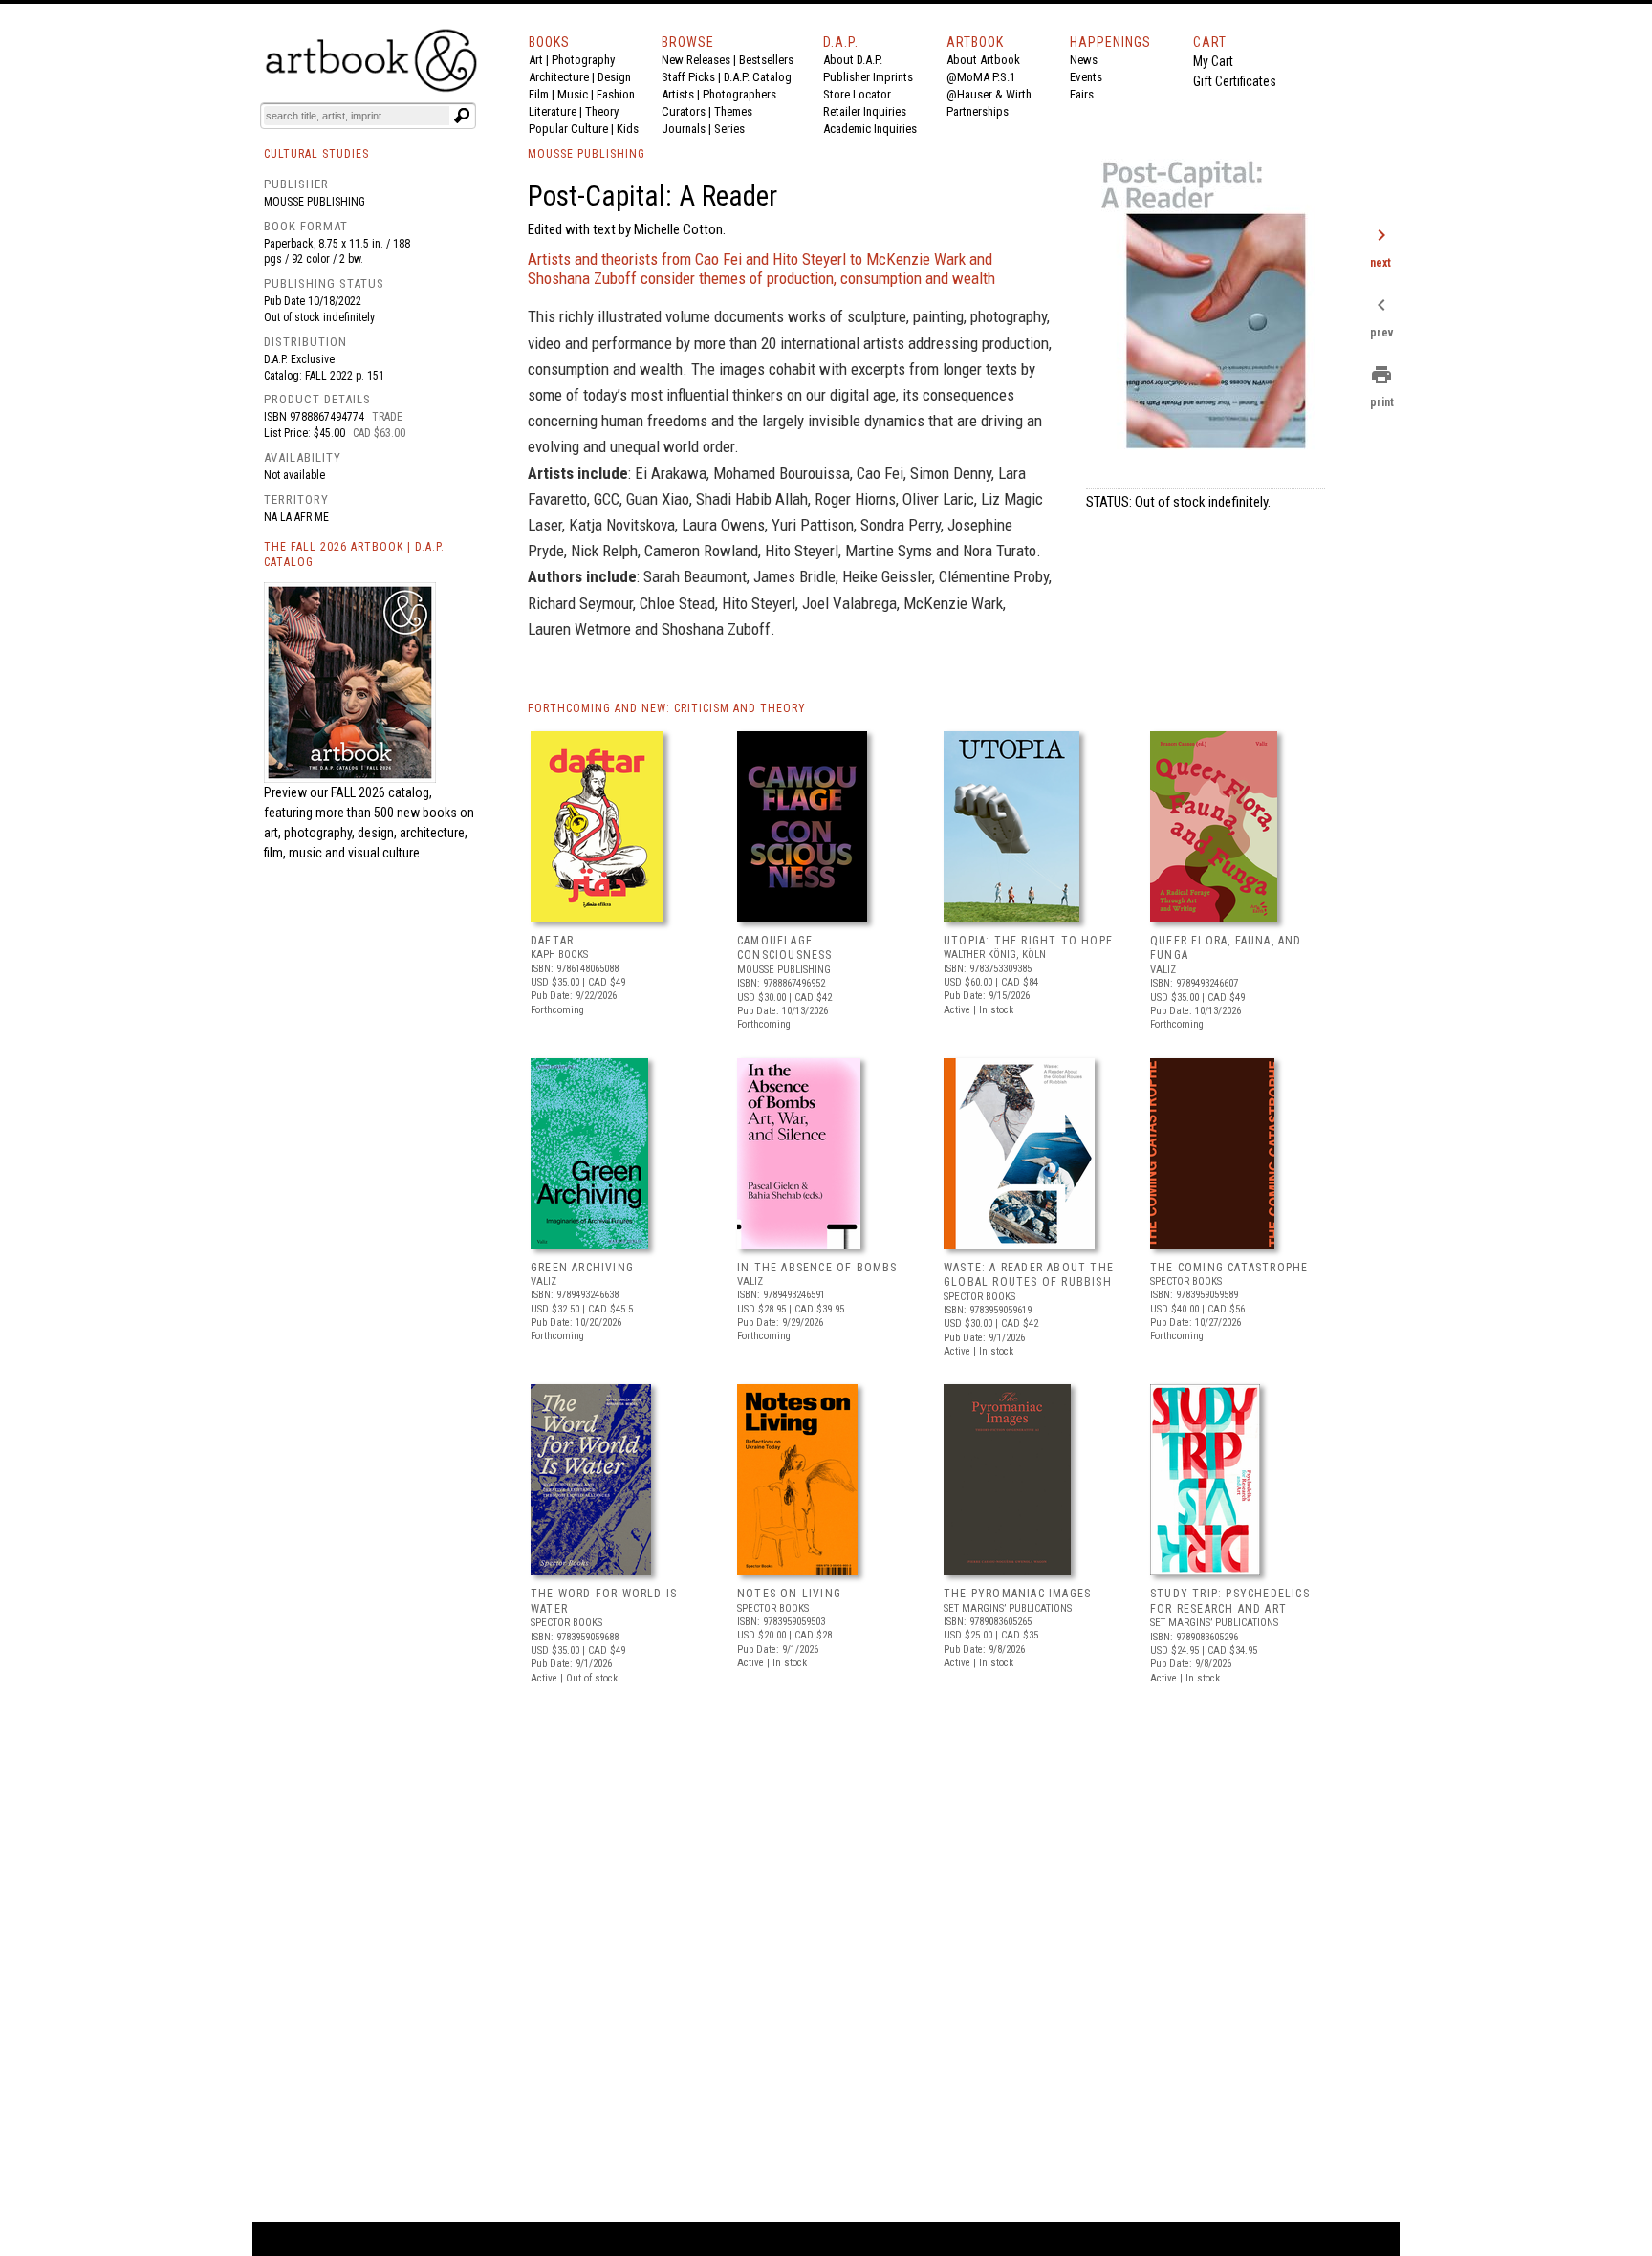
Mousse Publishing (315, 202)
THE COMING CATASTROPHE (1229, 1268)
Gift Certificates (1235, 81)
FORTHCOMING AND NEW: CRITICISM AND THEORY (667, 708)
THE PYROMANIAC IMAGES (1017, 1594)
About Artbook (983, 60)
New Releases (696, 60)
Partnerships (978, 111)
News (1084, 60)
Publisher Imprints (868, 77)
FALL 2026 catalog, (381, 792)
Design (614, 77)
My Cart (1213, 61)
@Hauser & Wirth (989, 94)
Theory (602, 111)
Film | (543, 94)
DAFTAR (552, 941)
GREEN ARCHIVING (582, 1268)
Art (536, 60)
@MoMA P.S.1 (981, 77)
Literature (553, 111)
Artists (678, 94)
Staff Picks (688, 77)
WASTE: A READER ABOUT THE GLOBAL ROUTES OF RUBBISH (1029, 1275)
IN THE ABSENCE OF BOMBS (817, 1268)
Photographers (739, 94)
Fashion (616, 94)
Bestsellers (766, 60)
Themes (733, 111)
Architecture (559, 77)
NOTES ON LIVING (789, 1594)
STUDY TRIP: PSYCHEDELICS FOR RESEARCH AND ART (1230, 1601)
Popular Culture (568, 129)
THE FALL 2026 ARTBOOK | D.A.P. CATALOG (354, 555)
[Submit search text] (462, 116)
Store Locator (857, 94)
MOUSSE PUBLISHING (587, 154)
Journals (684, 129)
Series (729, 129)
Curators (684, 111)
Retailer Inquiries (865, 111)
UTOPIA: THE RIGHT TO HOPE (1028, 941)
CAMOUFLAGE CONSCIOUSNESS (785, 948)
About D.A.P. (853, 60)
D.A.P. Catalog (758, 77)
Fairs (1082, 94)
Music (573, 94)
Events (1086, 77)
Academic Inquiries (870, 129)
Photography (583, 60)
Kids (628, 129)
